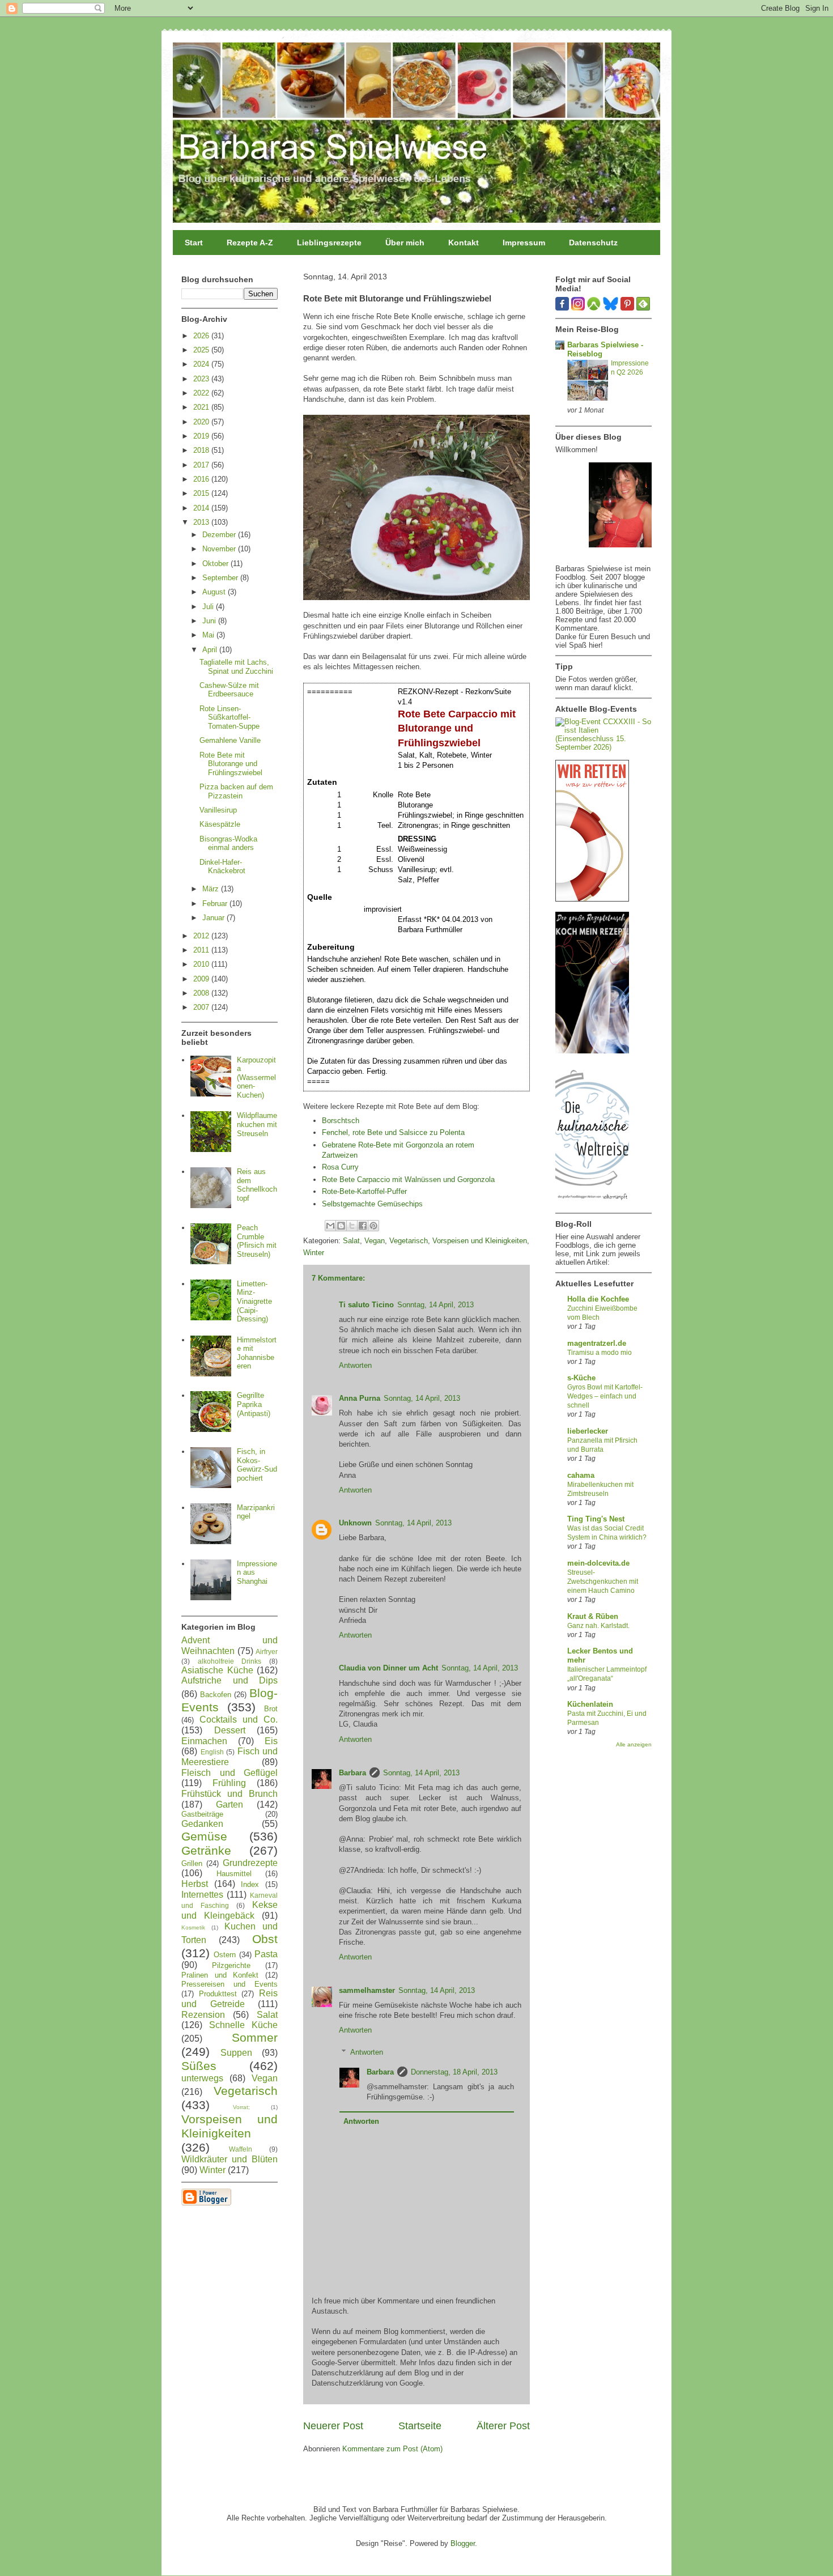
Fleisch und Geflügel (229, 1773)
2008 (202, 993)
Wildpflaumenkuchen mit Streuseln (257, 1124)
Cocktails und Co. (239, 1720)
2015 (202, 493)
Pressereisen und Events (229, 1984)
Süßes (199, 2066)
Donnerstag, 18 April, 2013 (454, 2072)
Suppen (236, 2053)
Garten (229, 1805)
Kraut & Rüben (593, 1616)
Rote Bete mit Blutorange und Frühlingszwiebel (231, 764)
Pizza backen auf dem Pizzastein (236, 791)
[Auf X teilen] (352, 1226)
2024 (202, 364)
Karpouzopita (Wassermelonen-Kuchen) (256, 1077)
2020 (202, 422)
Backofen (216, 1695)
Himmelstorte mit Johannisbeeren (257, 1353)
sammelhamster (367, 1990)
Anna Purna (360, 1398)
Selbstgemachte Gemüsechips (372, 1204)
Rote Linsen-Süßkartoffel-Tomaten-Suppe (229, 717)
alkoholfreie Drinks (230, 1661)
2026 (202, 336)
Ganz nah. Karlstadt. (598, 1626)
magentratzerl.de (597, 1343)
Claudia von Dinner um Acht (388, 1668)
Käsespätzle (220, 824)
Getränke (206, 1850)
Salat (351, 1241)
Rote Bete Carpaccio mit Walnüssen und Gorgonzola (408, 1179)
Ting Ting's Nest (596, 1519)
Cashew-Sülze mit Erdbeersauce (229, 690)
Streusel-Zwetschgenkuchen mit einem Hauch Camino (603, 1582)
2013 (202, 522)
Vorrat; (241, 2107)
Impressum (524, 243)
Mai (209, 635)
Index (250, 1884)
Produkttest (218, 1994)
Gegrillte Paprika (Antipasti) (254, 1404)
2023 (202, 379)
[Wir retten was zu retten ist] (592, 899)
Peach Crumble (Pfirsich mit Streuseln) (257, 1241)
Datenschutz (593, 243)
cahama (581, 1475)
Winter (314, 1253)
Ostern (225, 1955)
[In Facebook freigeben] (363, 1226)
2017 (202, 465)
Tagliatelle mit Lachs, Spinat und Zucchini (236, 667)
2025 (202, 350)
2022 (202, 393)
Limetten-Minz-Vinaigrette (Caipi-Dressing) (254, 1301)
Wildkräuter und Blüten (229, 2159)
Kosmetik (193, 1927)
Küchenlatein (590, 1704)
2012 (202, 936)
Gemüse (204, 1836)
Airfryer (267, 1652)
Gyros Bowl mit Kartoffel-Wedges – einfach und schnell (605, 1396)
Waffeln (241, 2149)
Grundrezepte (250, 1863)
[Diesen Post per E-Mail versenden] (330, 1226)
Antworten (355, 1365)
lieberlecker (588, 1431)
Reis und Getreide (229, 1999)
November (220, 549)
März (212, 889)
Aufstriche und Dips (229, 1680)
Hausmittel (234, 1874)
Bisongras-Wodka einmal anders (228, 843)
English (212, 1752)
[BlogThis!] (341, 1226)
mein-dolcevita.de (598, 1563)
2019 (202, 436)
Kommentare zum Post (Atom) (392, 2449)
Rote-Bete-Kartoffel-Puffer (364, 1191)
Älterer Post (503, 2426)
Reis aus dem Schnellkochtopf (257, 1185)
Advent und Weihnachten (229, 1646)
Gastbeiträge (202, 1814)
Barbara (352, 1773)
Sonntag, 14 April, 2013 (435, 1305)
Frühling (229, 1783)
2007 (202, 1007)
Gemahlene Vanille (230, 740)
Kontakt (464, 243)
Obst (265, 1939)
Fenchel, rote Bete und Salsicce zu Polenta (393, 1132)
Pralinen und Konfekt (220, 1975)
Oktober (216, 564)
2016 (202, 479)
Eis (271, 1741)
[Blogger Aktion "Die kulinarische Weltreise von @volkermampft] (592, 1203)
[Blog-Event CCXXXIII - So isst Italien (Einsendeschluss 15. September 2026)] (603, 747)
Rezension (203, 2015)
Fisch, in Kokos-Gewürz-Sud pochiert (257, 1465)
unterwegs (202, 2078)
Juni (210, 621)
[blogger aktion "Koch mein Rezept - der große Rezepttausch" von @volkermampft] (592, 1051)
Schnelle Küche (243, 2025)
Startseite (420, 2426)
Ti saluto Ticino (366, 1305)
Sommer (255, 2037)
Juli (209, 607)
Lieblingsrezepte (329, 243)
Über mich (405, 243)
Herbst (195, 1884)
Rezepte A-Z (250, 243)
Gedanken (202, 1824)
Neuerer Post (333, 2426)
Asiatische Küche (217, 1670)
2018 (202, 450)
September (221, 578)
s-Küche (581, 1378)
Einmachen (204, 1741)
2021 (202, 407)
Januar (214, 918)
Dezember (220, 535)
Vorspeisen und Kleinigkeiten (480, 1241)
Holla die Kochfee (598, 1299)
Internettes (202, 1895)
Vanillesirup (218, 810)
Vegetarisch (409, 1241)
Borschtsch (341, 1121)
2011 (202, 950)
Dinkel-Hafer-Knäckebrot (222, 867)
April (211, 650)
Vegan (375, 1241)
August (215, 592)
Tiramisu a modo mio (600, 1353)
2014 (202, 508)
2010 (202, 964)
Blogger (463, 2543)
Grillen (192, 1863)
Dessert (230, 1730)
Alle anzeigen (634, 1744)
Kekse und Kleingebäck (229, 1910)
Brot (271, 1709)
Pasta (266, 1954)
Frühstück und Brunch (229, 1794)
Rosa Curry (340, 1167)
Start (194, 243)
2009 (202, 979)
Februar (216, 904)
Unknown (355, 1523)
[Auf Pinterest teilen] (373, 1226)
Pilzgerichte (231, 1965)
